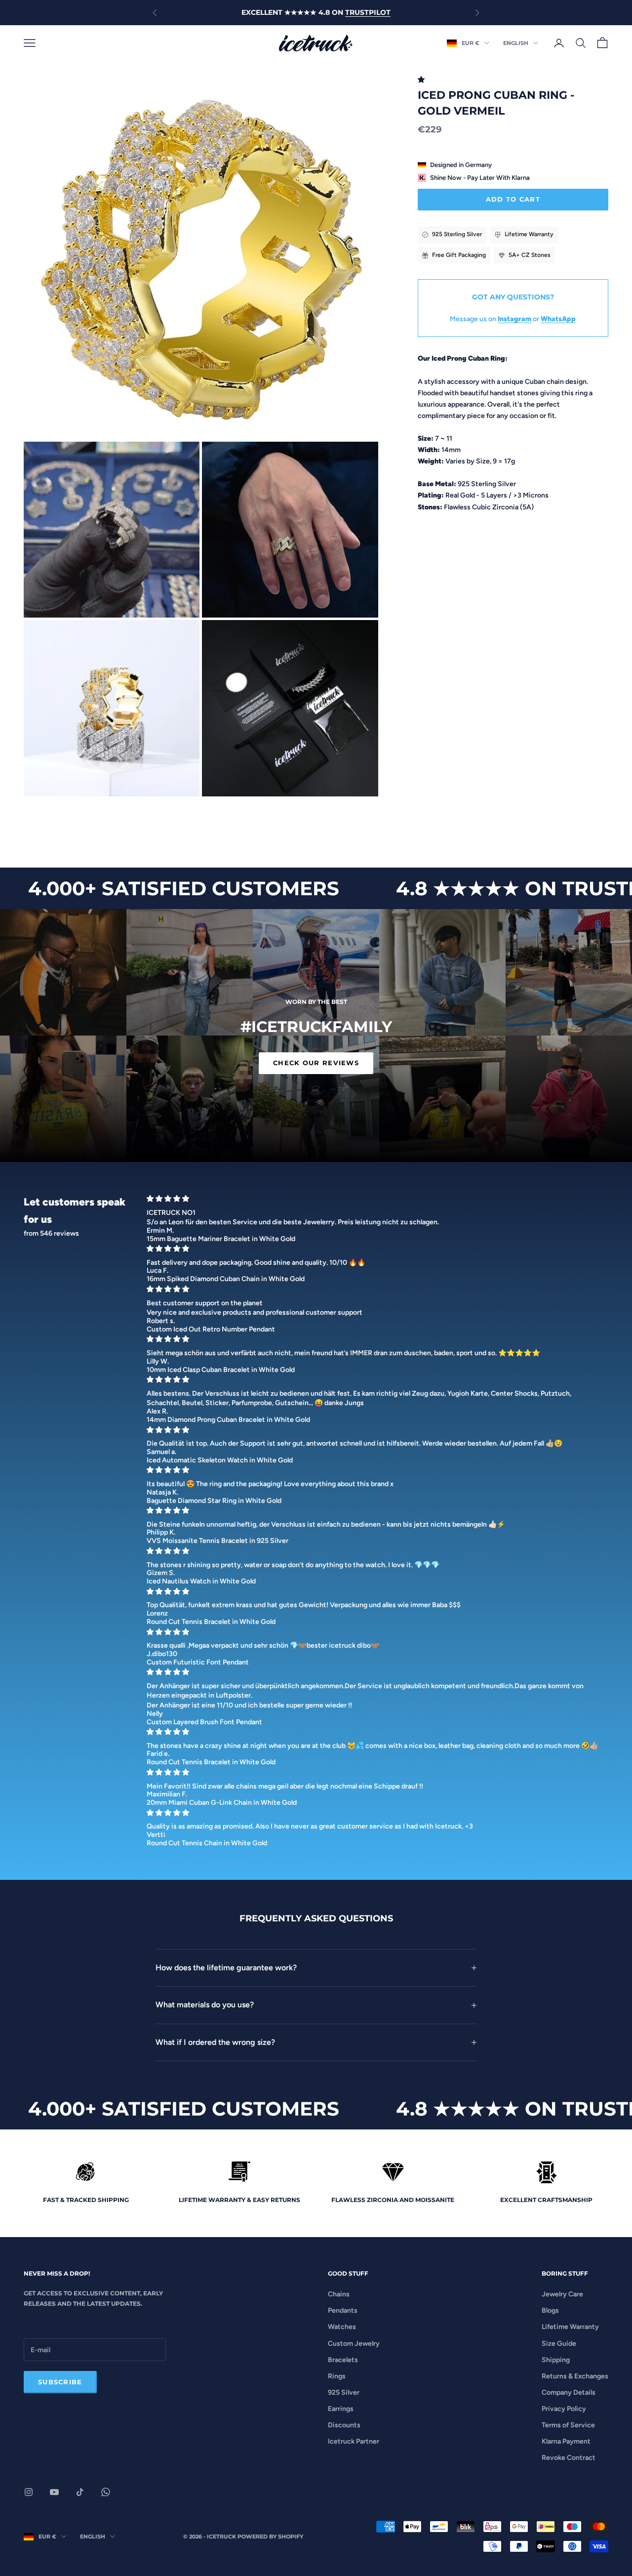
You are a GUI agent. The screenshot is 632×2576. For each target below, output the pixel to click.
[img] (375, 1199)
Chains (339, 2294)
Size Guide (559, 2344)
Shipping (556, 2360)
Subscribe (60, 2382)
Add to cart (513, 199)
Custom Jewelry (354, 2344)
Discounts (344, 2425)
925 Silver (344, 2392)
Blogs (550, 2310)
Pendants (343, 2310)
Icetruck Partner (354, 2441)
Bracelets (343, 2360)
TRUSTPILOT (368, 12)
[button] (423, 80)
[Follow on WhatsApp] (106, 2492)
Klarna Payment (566, 2441)
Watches (342, 2327)
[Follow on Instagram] (29, 2492)
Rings (337, 2376)
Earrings (341, 2409)
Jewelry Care (562, 2294)
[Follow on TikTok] (80, 2492)
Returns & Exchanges (575, 2376)
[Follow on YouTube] (54, 2492)
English (516, 43)
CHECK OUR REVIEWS (316, 1063)
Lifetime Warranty (570, 2327)
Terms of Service (568, 2425)
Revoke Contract (569, 2458)
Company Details (569, 2392)
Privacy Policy (564, 2409)
